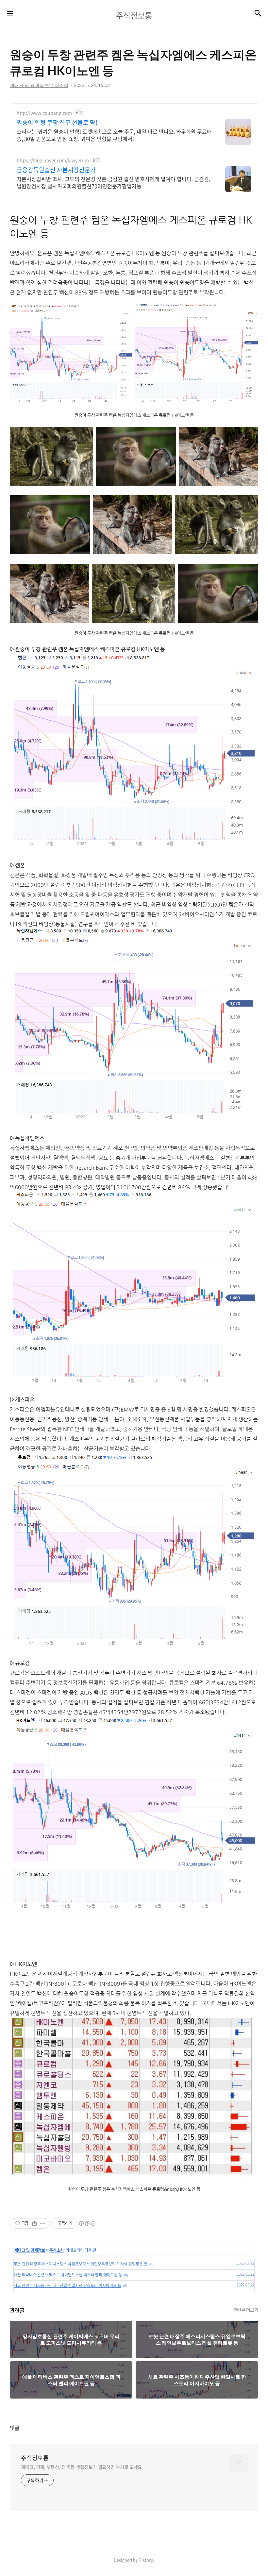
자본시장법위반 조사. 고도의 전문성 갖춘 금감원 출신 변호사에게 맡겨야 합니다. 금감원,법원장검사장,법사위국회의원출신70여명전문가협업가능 (113, 182)
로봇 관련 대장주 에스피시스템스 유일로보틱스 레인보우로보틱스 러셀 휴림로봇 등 (81, 2264)
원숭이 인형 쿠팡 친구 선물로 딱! (57, 123)
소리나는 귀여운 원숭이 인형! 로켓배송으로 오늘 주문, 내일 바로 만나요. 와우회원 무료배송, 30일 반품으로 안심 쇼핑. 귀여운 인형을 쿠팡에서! (114, 135)
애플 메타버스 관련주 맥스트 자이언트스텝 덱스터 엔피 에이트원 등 (68, 2275)
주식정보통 (35, 2458)
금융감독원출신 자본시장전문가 (56, 170)
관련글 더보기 (246, 2310)
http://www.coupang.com (44, 113)
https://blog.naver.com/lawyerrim (53, 160)
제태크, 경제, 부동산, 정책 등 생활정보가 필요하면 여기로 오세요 (81, 2467)
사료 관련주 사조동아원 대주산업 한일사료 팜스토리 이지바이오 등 (67, 2285)
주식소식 (57, 2250)
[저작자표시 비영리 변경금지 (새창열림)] (87, 2223)
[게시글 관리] (43, 2223)
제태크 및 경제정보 (30, 2250)
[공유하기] (34, 2223)
